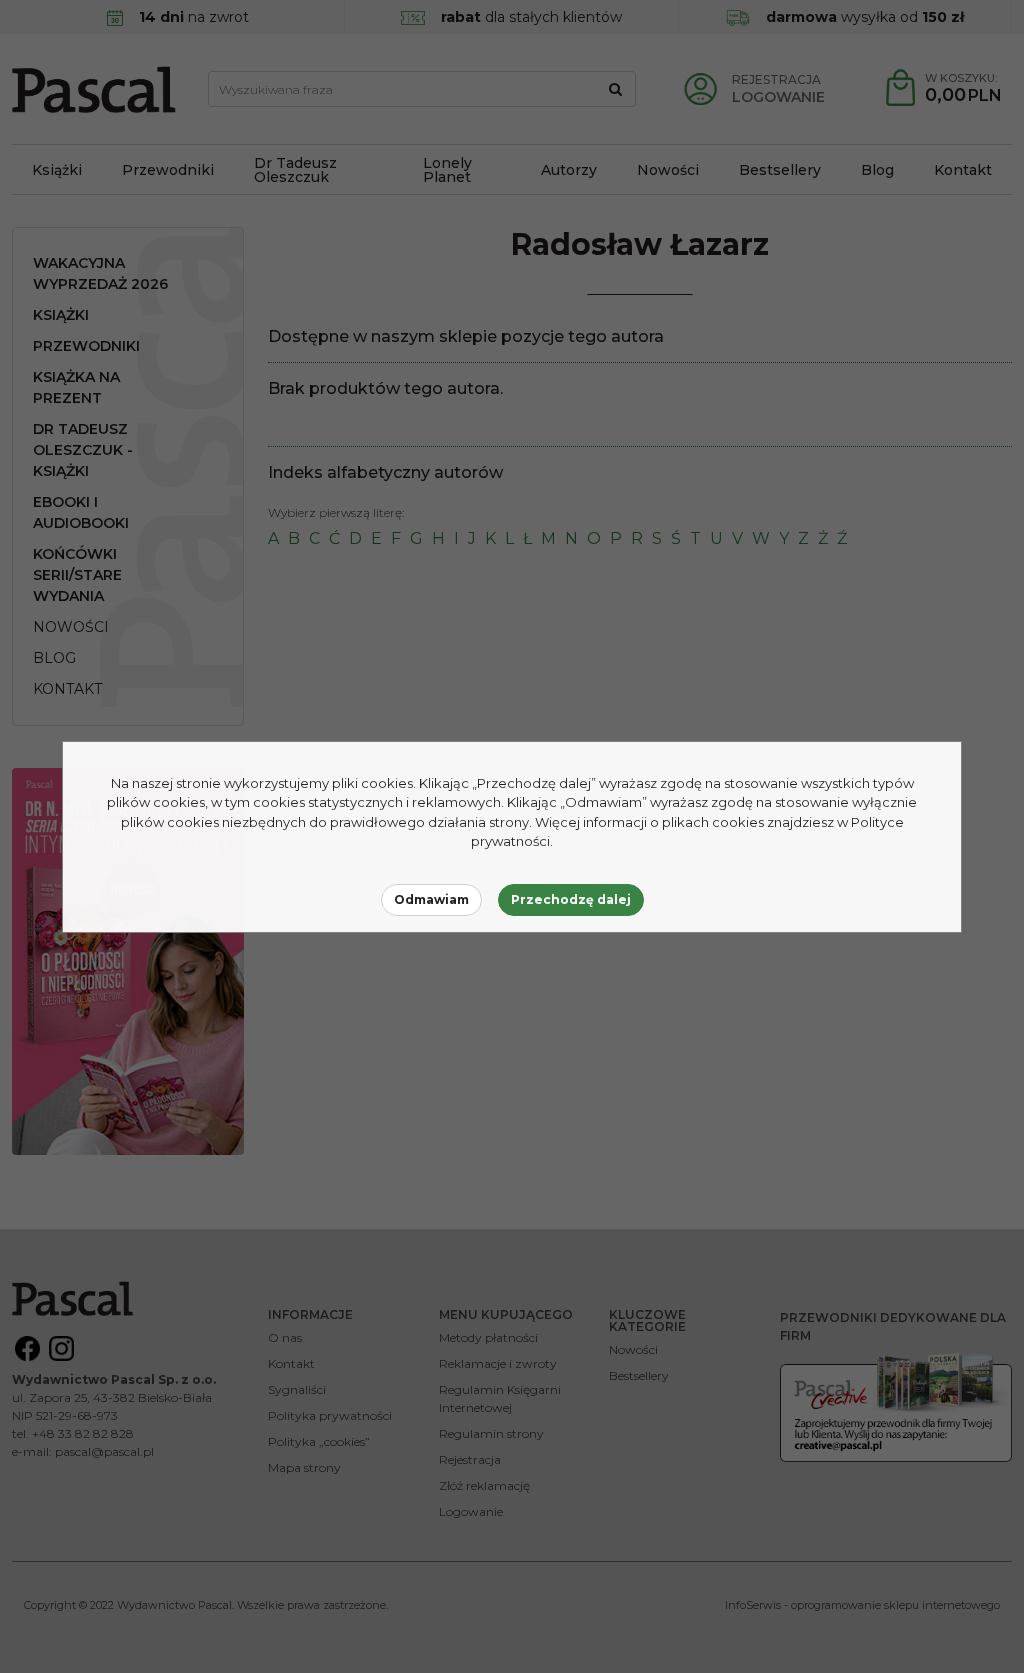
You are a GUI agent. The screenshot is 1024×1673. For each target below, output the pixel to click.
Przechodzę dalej (571, 899)
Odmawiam (431, 899)
